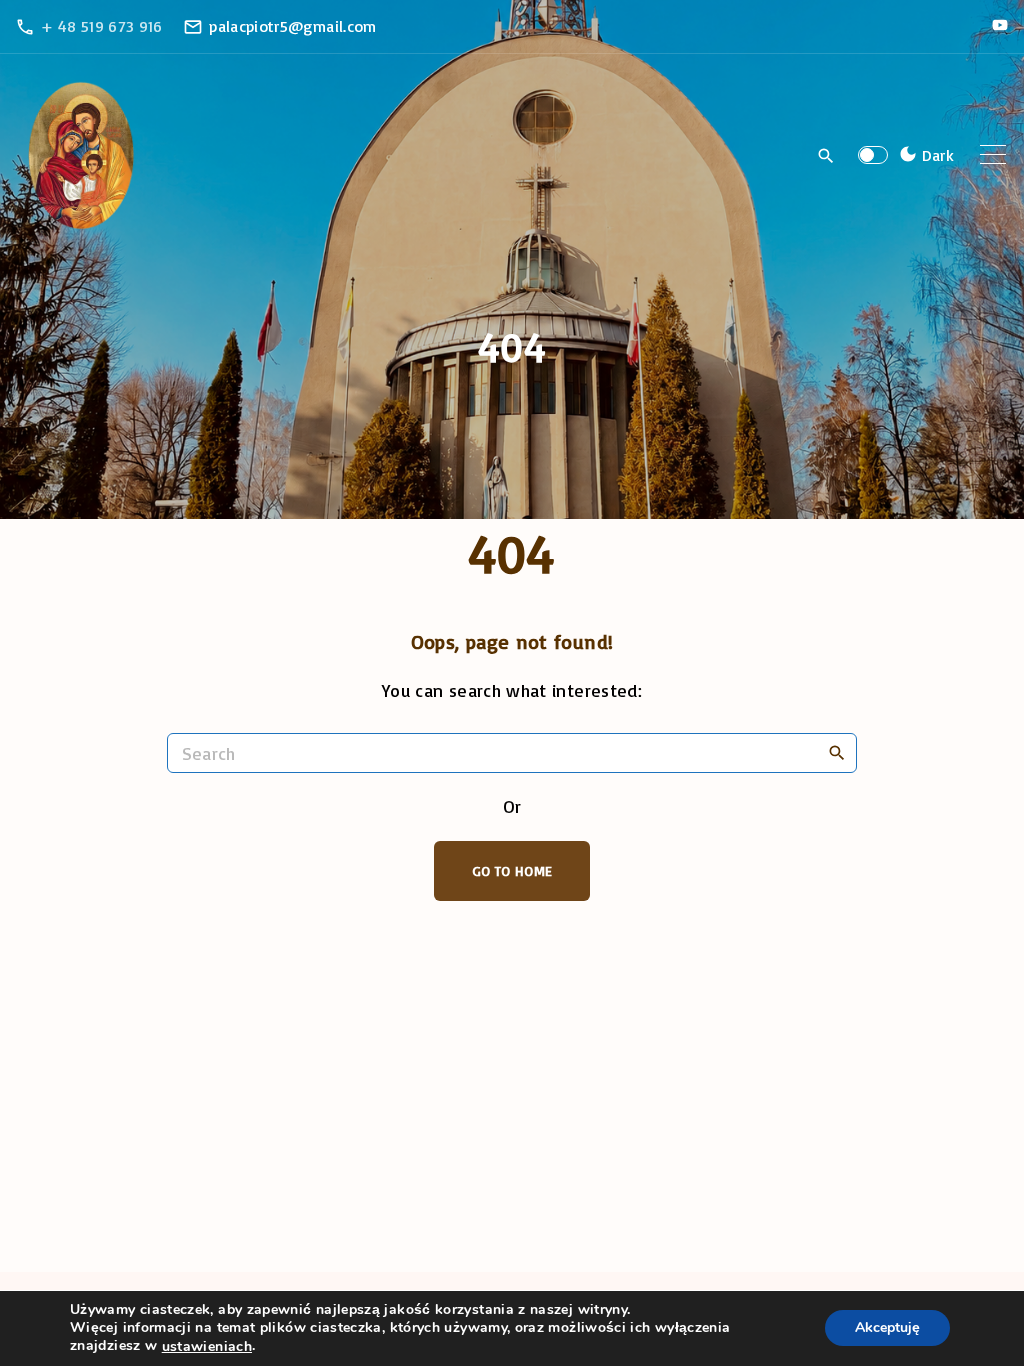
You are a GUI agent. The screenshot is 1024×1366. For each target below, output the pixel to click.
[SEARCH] (837, 752)
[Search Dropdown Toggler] (826, 156)
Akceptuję (887, 1328)
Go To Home (512, 870)
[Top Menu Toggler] (993, 155)
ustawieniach (207, 1347)
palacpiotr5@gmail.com (293, 26)
